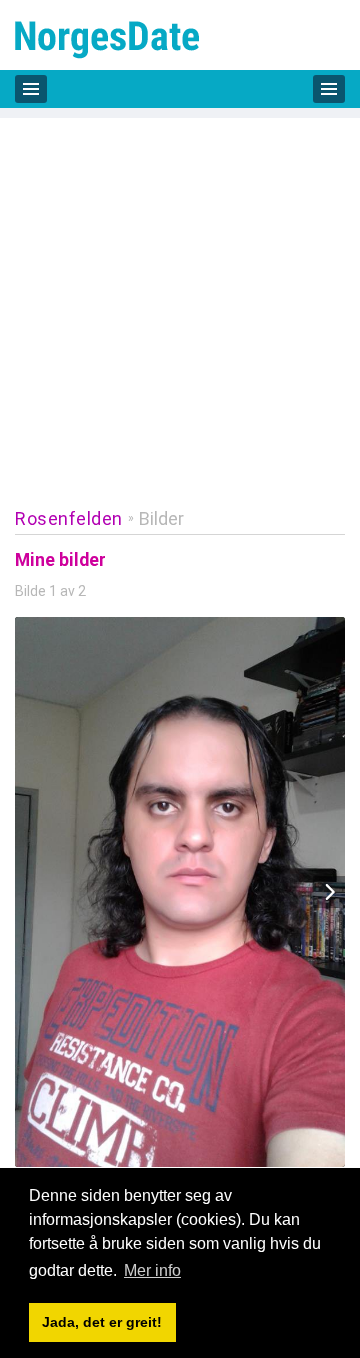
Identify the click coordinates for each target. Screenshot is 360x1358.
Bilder (161, 518)
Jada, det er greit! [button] (102, 1322)
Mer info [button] (152, 1270)
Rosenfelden (69, 518)
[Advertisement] (180, 298)
